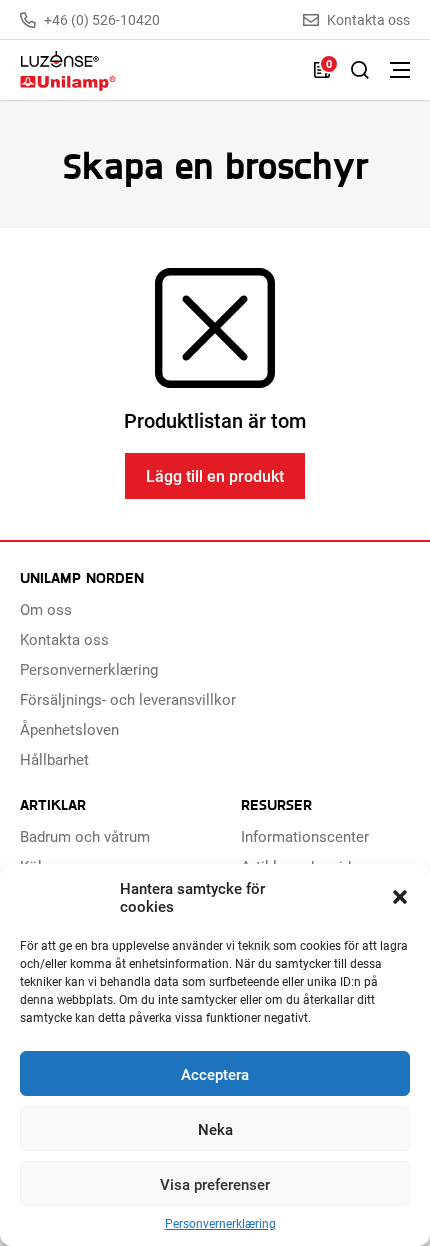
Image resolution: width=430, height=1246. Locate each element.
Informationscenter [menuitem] (305, 836)
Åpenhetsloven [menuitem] (69, 729)
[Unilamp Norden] (157, 70)
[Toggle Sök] (360, 70)
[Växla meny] (400, 70)
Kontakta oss (368, 20)
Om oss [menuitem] (46, 609)
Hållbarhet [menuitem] (54, 759)
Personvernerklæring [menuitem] (89, 669)
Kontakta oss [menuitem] (64, 639)
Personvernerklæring (220, 1223)
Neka (215, 1129)
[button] (400, 897)
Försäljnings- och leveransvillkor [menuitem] (128, 699)
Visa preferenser (215, 1184)
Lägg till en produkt (215, 475)
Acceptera (215, 1074)
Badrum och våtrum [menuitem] (85, 836)
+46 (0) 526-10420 (102, 20)
